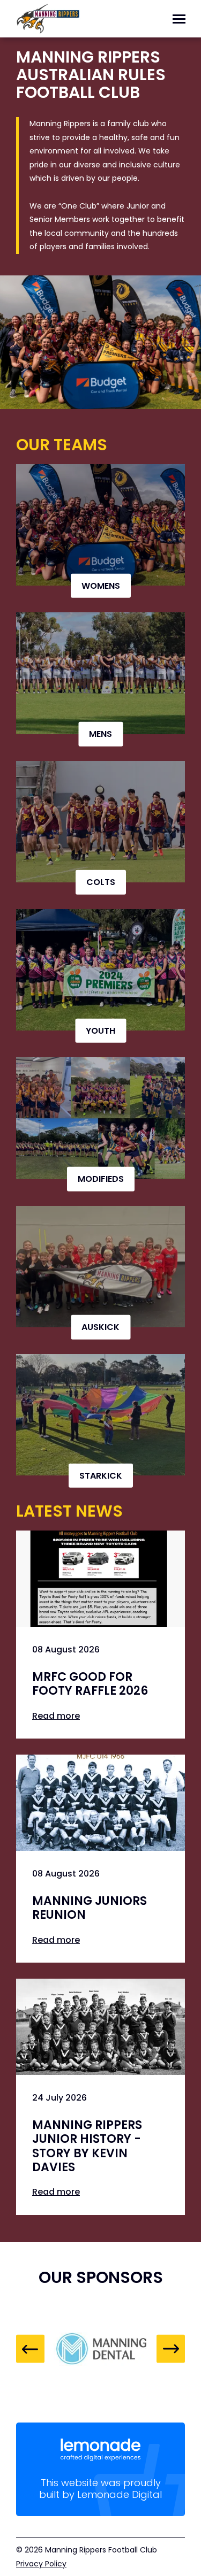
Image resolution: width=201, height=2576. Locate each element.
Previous (30, 2349)
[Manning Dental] (100, 2349)
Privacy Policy (41, 2564)
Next (171, 2349)
